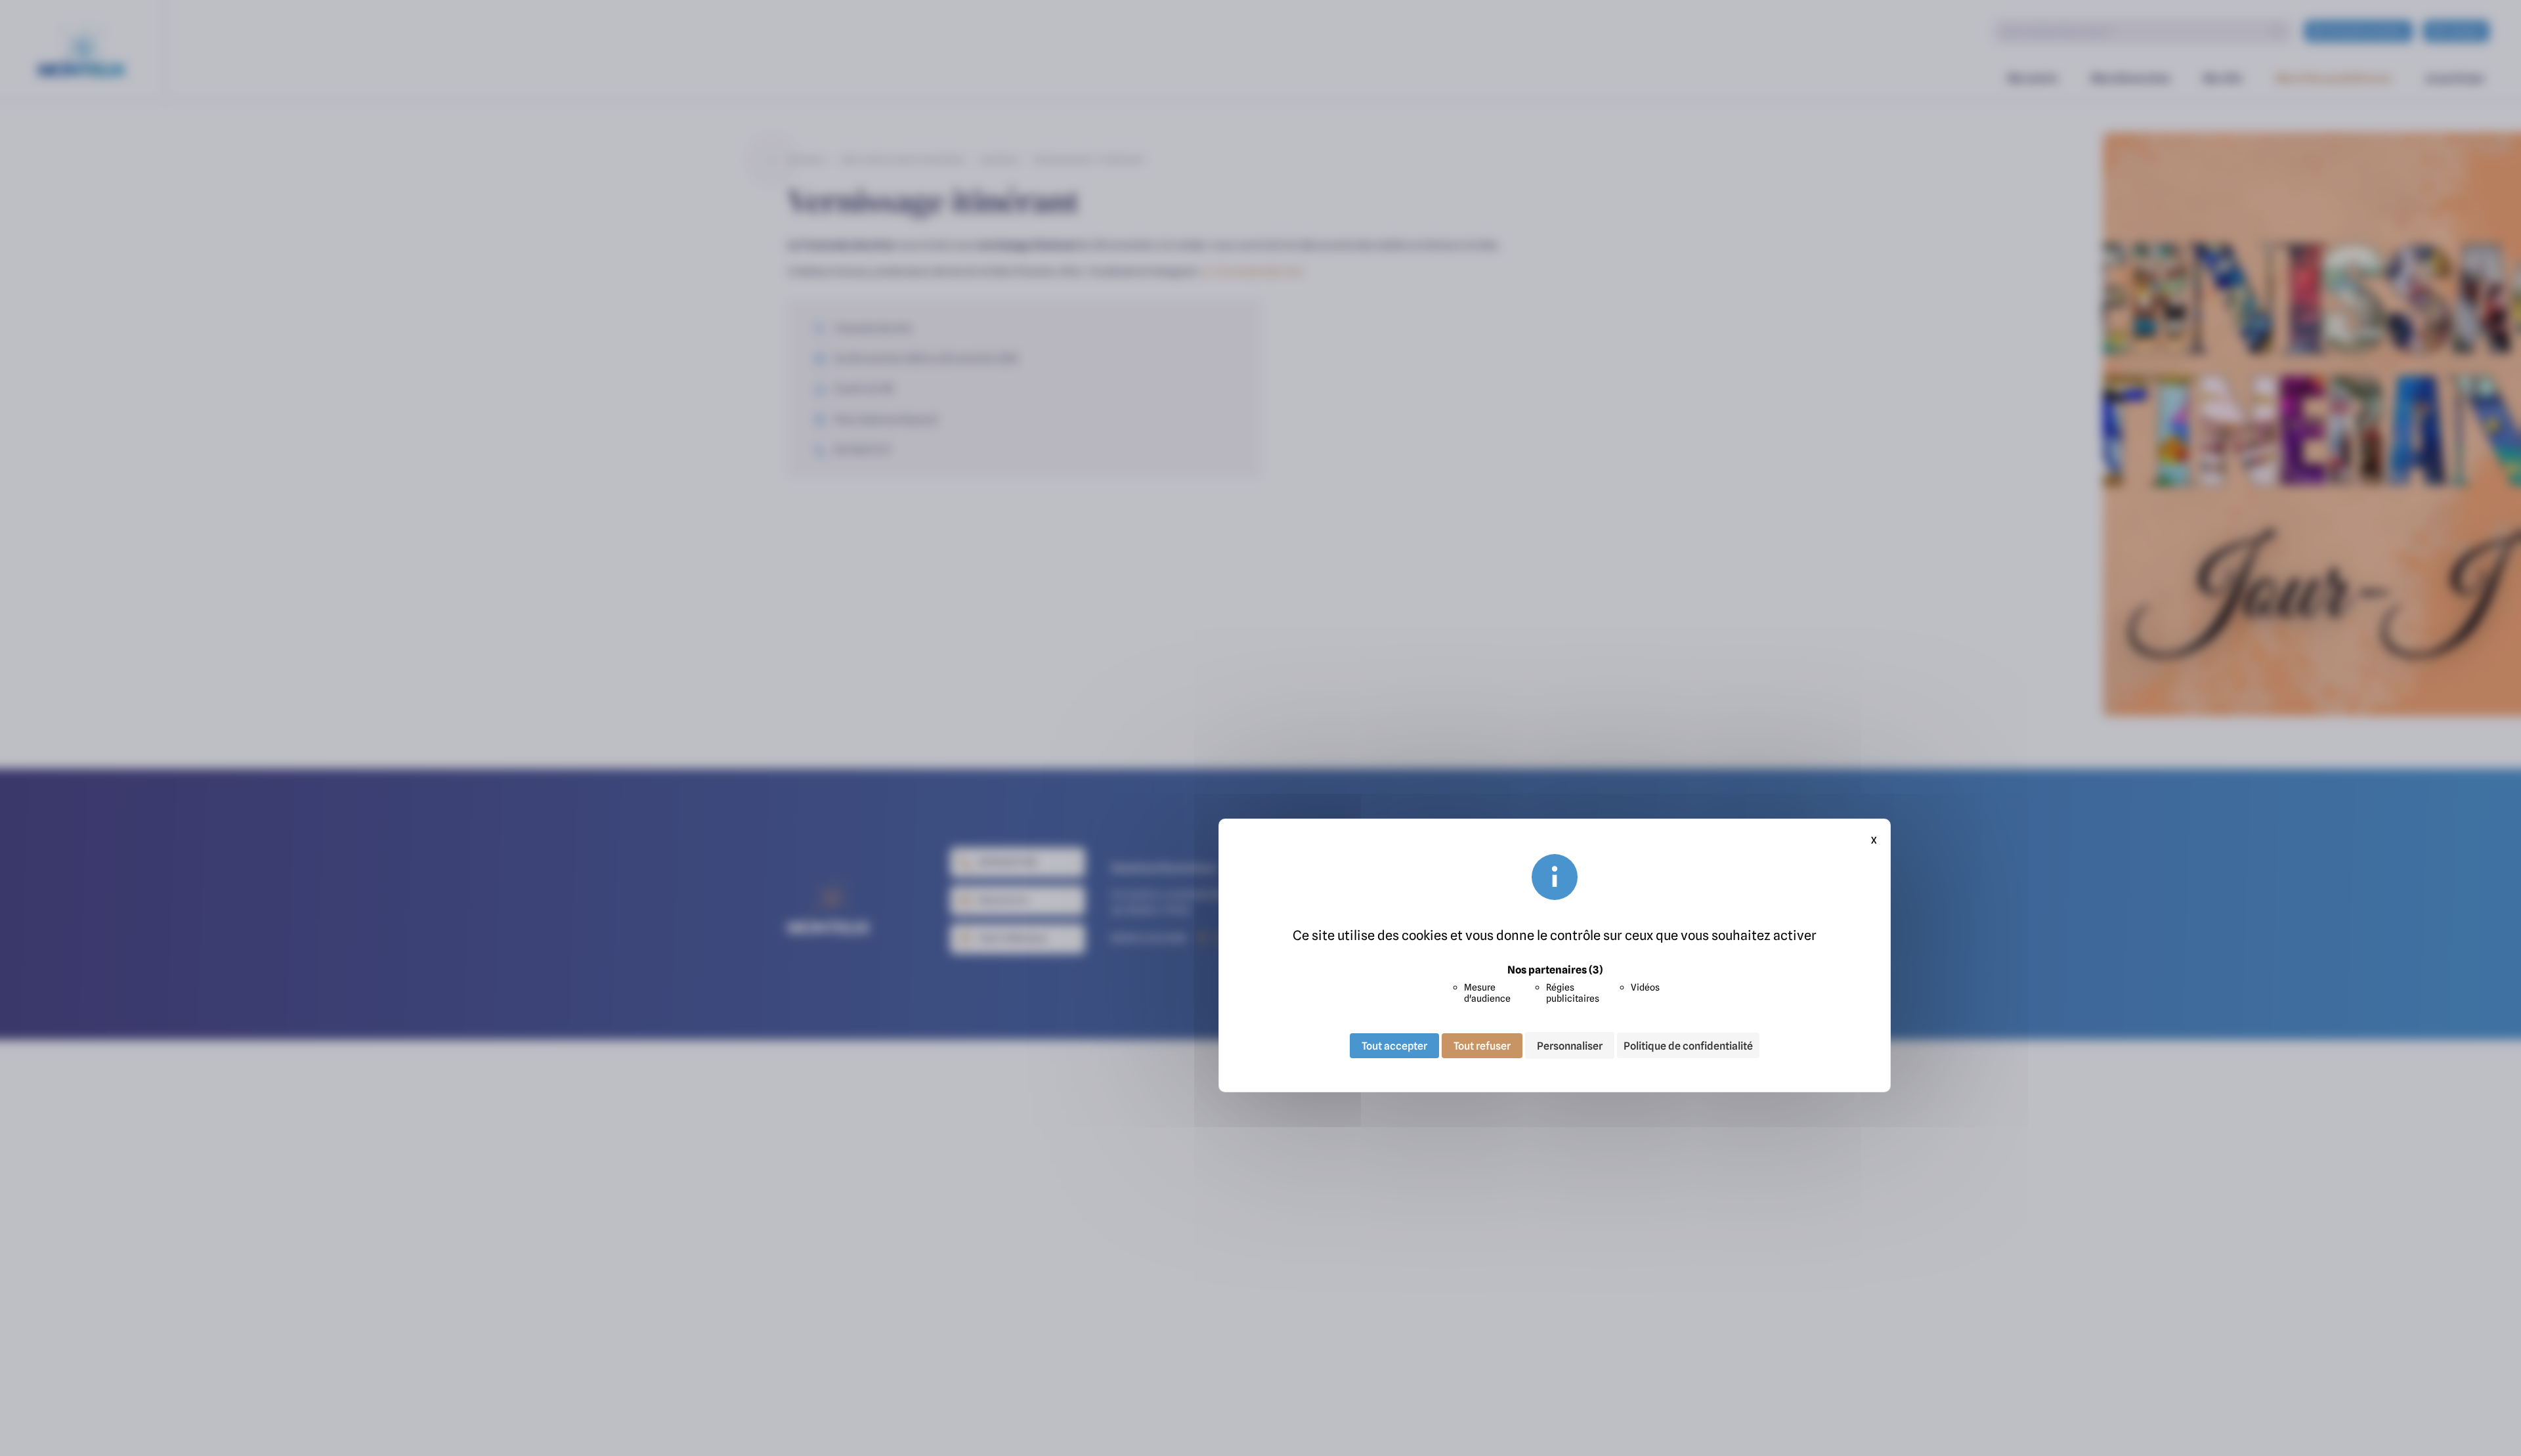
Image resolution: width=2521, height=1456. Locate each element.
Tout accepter (1394, 1045)
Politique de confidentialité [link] (1688, 1046)
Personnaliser (1570, 1045)
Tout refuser (1482, 1045)
